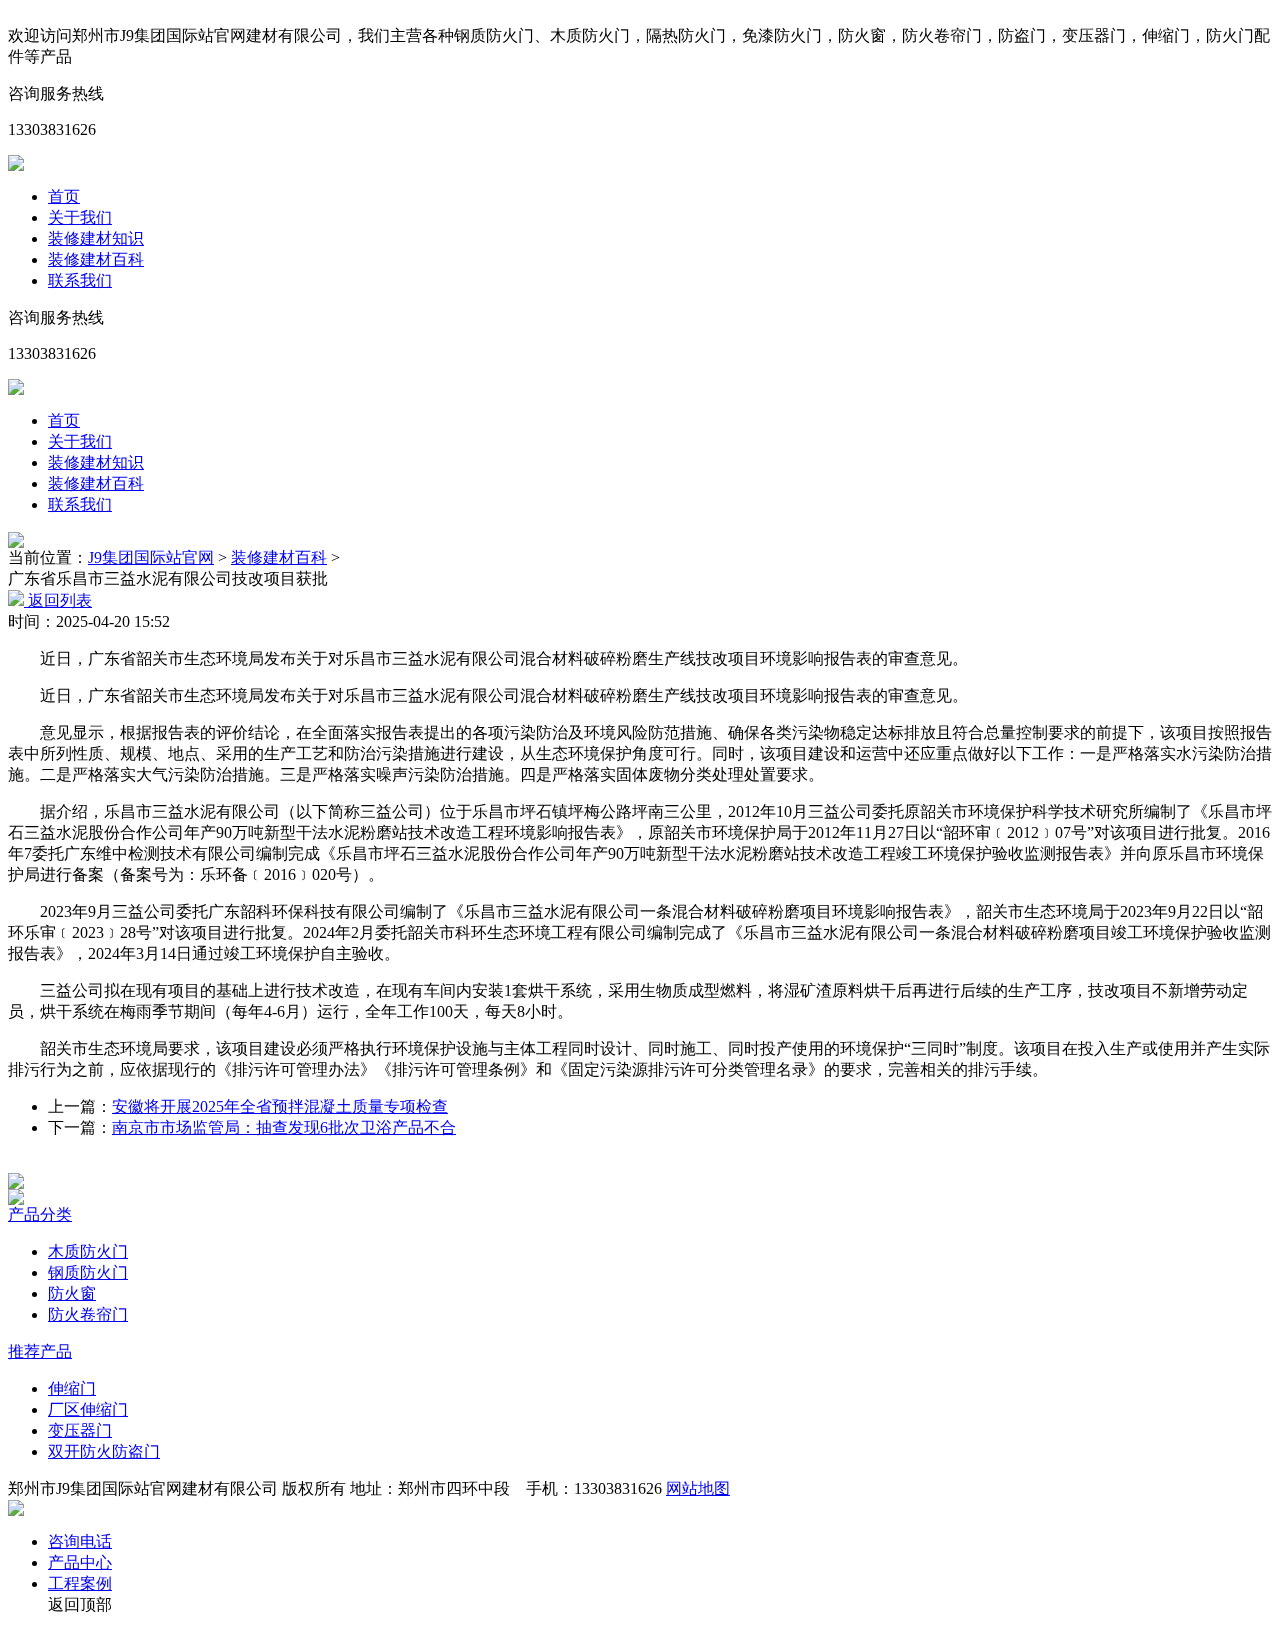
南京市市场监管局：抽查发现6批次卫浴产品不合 (284, 1127)
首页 (64, 196)
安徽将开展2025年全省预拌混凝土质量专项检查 (280, 1106)
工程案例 (80, 1583)
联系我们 (80, 280)
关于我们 (80, 217)
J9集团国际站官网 (151, 557)
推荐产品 (40, 1351)
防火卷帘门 (88, 1314)
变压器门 (80, 1430)
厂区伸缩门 (88, 1409)
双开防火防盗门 (104, 1451)
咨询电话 (80, 1541)
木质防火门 (88, 1251)
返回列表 (58, 600)
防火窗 (72, 1293)
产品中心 (80, 1562)
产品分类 (40, 1214)
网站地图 (698, 1488)
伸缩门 (72, 1388)
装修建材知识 (96, 238)
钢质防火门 (88, 1272)
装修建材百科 (96, 259)
